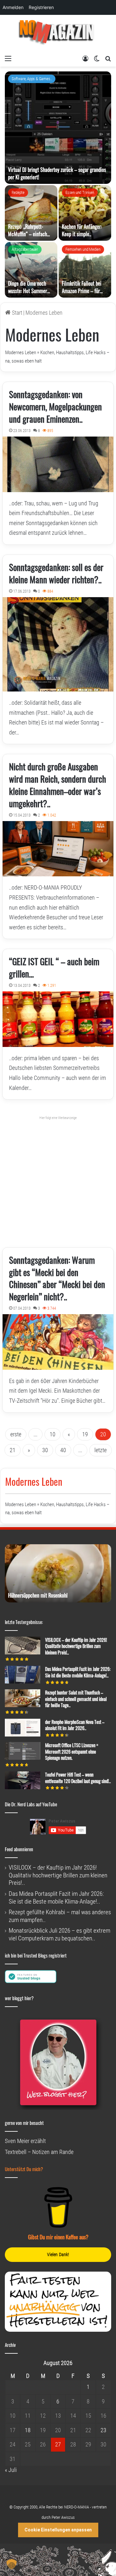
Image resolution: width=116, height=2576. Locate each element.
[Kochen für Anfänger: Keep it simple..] (85, 213)
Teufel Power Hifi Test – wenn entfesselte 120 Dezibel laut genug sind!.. (78, 1778)
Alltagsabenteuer (25, 249)
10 (53, 1434)
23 (103, 2430)
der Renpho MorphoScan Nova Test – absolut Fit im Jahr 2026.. (75, 1725)
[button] (12, 2564)
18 (28, 2430)
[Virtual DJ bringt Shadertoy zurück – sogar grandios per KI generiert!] (58, 128)
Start (16, 313)
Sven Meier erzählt (25, 2141)
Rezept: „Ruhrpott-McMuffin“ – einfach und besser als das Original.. (28, 237)
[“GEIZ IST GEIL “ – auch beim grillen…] (58, 1019)
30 (45, 1450)
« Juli (11, 2470)
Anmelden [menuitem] (13, 7)
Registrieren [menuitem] (41, 7)
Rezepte (18, 192)
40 (63, 1450)
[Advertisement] (58, 1179)
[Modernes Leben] (58, 33)
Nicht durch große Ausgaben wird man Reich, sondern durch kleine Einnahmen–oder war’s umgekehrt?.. (58, 785)
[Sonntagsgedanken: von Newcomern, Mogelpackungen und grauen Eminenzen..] (58, 464)
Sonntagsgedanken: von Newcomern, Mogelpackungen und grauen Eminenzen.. (55, 406)
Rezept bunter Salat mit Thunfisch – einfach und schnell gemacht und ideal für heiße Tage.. (76, 1699)
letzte (101, 1450)
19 (85, 1434)
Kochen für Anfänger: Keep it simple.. (82, 230)
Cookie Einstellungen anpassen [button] (58, 2530)
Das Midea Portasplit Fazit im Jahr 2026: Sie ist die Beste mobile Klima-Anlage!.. (78, 1672)
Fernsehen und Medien (83, 249)
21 (13, 1450)
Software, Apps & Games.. (32, 79)
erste (16, 1434)
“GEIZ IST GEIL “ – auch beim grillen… (54, 967)
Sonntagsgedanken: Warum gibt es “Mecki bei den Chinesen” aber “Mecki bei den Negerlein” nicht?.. (57, 1278)
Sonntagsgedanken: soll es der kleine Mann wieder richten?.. (56, 573)
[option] (58, 185)
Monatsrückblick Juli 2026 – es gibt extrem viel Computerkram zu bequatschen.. (59, 1934)
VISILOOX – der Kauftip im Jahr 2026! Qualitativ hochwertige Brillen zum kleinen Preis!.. (76, 1646)
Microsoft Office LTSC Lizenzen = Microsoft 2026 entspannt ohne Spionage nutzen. (72, 1751)
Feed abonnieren (19, 1849)
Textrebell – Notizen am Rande (39, 2152)
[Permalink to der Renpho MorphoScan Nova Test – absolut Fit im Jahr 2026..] (23, 1734)
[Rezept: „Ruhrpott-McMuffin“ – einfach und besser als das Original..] (31, 213)
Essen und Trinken (80, 192)
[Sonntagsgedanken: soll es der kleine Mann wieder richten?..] (58, 644)
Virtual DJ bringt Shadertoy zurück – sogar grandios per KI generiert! (57, 173)
